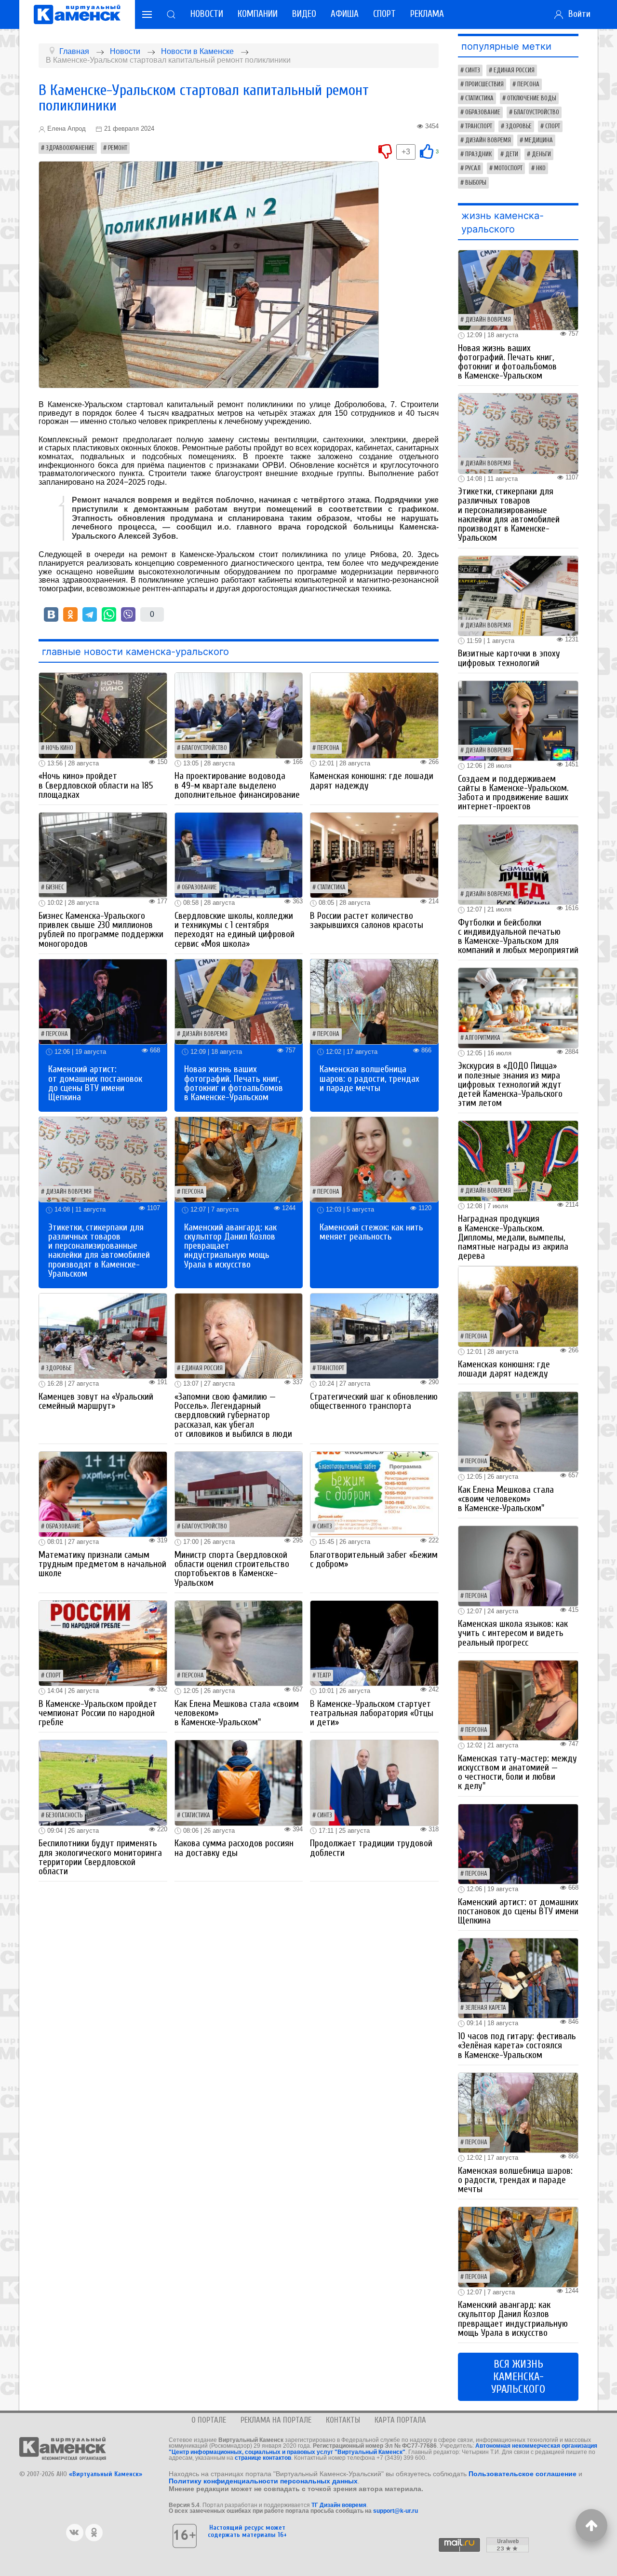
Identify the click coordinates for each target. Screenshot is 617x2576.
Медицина (539, 140)
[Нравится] (427, 151)
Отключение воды (532, 98)
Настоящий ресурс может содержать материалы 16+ (247, 2531)
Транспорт (331, 1368)
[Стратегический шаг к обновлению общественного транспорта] (374, 1335)
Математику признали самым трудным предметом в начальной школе (102, 1564)
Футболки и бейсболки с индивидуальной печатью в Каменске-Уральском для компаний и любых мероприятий (518, 937)
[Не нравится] (385, 151)
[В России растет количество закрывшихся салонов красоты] (374, 854)
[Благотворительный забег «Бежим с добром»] (374, 1493)
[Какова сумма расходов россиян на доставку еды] (239, 1782)
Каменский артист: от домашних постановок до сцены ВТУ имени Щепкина (95, 1083)
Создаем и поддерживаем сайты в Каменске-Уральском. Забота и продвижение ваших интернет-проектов (513, 793)
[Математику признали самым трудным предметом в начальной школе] (103, 1493)
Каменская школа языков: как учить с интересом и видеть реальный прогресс (513, 1633)
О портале (209, 2420)
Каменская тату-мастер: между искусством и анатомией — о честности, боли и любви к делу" (517, 1772)
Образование (199, 887)
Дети (512, 154)
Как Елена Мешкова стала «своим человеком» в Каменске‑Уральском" (506, 1499)
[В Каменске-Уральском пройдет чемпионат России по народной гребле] (103, 1642)
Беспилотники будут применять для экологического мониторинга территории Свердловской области (100, 1857)
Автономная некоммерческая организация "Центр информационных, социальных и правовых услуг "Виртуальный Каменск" (383, 2449)
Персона (328, 748)
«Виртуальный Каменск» (106, 2474)
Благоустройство (204, 748)
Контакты (343, 2420)
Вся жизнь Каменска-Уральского (518, 2377)
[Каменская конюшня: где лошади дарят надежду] (374, 715)
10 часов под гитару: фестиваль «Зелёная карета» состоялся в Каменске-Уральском (517, 2045)
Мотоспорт (508, 168)
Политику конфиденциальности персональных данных (263, 2481)
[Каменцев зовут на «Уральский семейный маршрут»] (103, 1335)
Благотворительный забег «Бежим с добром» (374, 1560)
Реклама (427, 14)
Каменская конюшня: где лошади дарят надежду (372, 781)
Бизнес (55, 887)
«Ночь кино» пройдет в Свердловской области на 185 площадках (96, 785)
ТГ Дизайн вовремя (339, 2505)
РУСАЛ (473, 168)
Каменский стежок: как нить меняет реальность (371, 1232)
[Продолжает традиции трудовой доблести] (374, 1782)
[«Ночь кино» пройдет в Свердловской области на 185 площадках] (103, 715)
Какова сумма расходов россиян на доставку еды (234, 1848)
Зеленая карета (486, 2008)
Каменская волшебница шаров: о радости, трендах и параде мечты (369, 1078)
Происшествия (484, 84)
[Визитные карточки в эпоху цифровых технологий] (518, 595)
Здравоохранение (70, 148)
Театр (324, 1676)
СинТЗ (325, 1527)
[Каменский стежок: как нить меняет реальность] (374, 1159)
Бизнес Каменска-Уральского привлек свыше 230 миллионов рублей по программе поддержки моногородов (101, 930)
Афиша (345, 14)
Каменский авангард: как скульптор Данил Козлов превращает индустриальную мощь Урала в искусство (513, 2319)
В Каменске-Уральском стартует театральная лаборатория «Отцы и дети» (372, 1713)
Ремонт (118, 148)
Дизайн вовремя (205, 1034)
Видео (304, 14)
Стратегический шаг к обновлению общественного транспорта (374, 1401)
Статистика (331, 887)
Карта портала (400, 2420)
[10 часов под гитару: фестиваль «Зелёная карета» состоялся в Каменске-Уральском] (518, 1978)
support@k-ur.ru (396, 2511)
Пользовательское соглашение (523, 2474)
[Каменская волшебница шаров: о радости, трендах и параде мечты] (374, 1001)
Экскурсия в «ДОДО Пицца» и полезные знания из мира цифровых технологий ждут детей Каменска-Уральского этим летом (510, 1084)
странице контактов (263, 2458)
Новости (207, 14)
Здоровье (59, 1368)
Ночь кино (60, 748)
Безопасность (64, 1815)
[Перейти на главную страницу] (77, 14)
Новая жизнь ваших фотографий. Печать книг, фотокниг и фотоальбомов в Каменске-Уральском (234, 1083)
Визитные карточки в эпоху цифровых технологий (509, 658)
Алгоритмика (483, 1038)
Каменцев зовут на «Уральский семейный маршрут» (96, 1401)
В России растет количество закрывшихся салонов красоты (367, 920)
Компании (258, 14)
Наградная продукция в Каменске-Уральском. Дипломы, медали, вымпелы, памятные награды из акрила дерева (513, 1237)
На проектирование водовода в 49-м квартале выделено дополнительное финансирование (237, 785)
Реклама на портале (276, 2420)
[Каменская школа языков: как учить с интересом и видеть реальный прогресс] (518, 1565)
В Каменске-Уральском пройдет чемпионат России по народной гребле (98, 1713)
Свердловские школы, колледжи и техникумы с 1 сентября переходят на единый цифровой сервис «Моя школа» (235, 930)
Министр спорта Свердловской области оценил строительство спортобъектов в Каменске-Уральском (232, 1569)
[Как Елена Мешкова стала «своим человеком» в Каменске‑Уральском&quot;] (239, 1642)
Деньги (541, 154)
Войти (577, 14)
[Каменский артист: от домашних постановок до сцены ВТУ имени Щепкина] (103, 1001)
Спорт (384, 14)
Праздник (478, 154)
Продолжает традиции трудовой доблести (371, 1848)
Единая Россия (202, 1368)
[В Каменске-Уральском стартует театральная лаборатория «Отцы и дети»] (374, 1642)
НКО (541, 168)
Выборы (476, 183)
